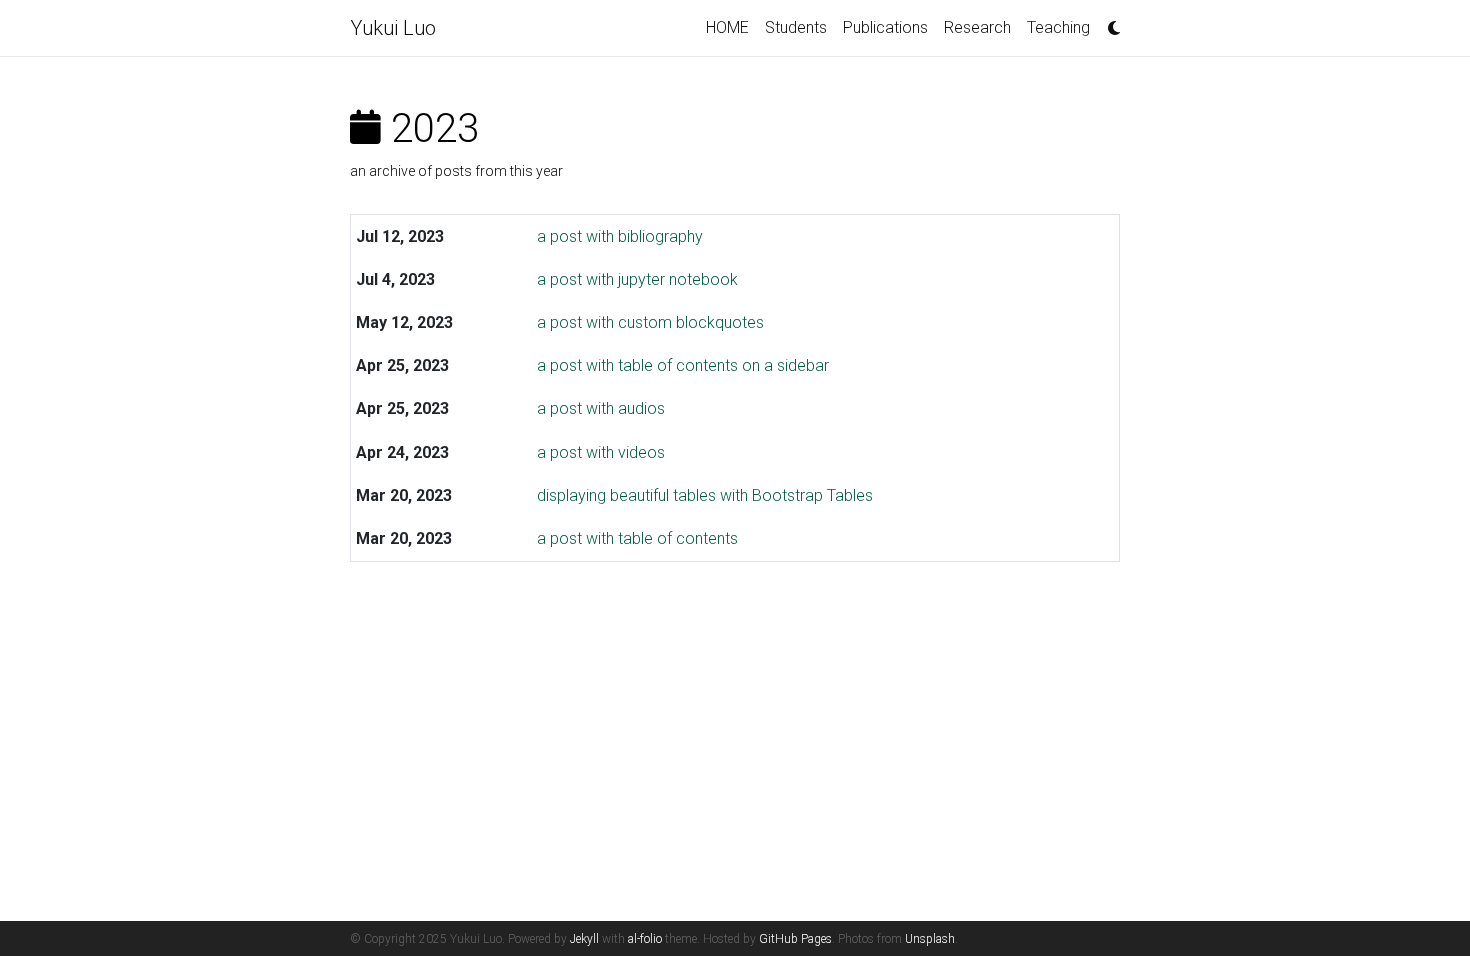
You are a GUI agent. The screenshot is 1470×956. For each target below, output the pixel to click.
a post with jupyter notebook (637, 279)
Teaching (1058, 27)
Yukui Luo (393, 28)
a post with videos (601, 452)
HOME (727, 27)
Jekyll (584, 939)
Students (796, 27)
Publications (885, 27)
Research (977, 27)
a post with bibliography (620, 236)
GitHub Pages (795, 939)
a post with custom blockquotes (650, 322)
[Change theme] (1109, 22)
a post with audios (601, 408)
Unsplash (930, 939)
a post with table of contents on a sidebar (683, 365)
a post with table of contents (637, 538)
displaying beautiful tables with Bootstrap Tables (705, 495)
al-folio (645, 939)
